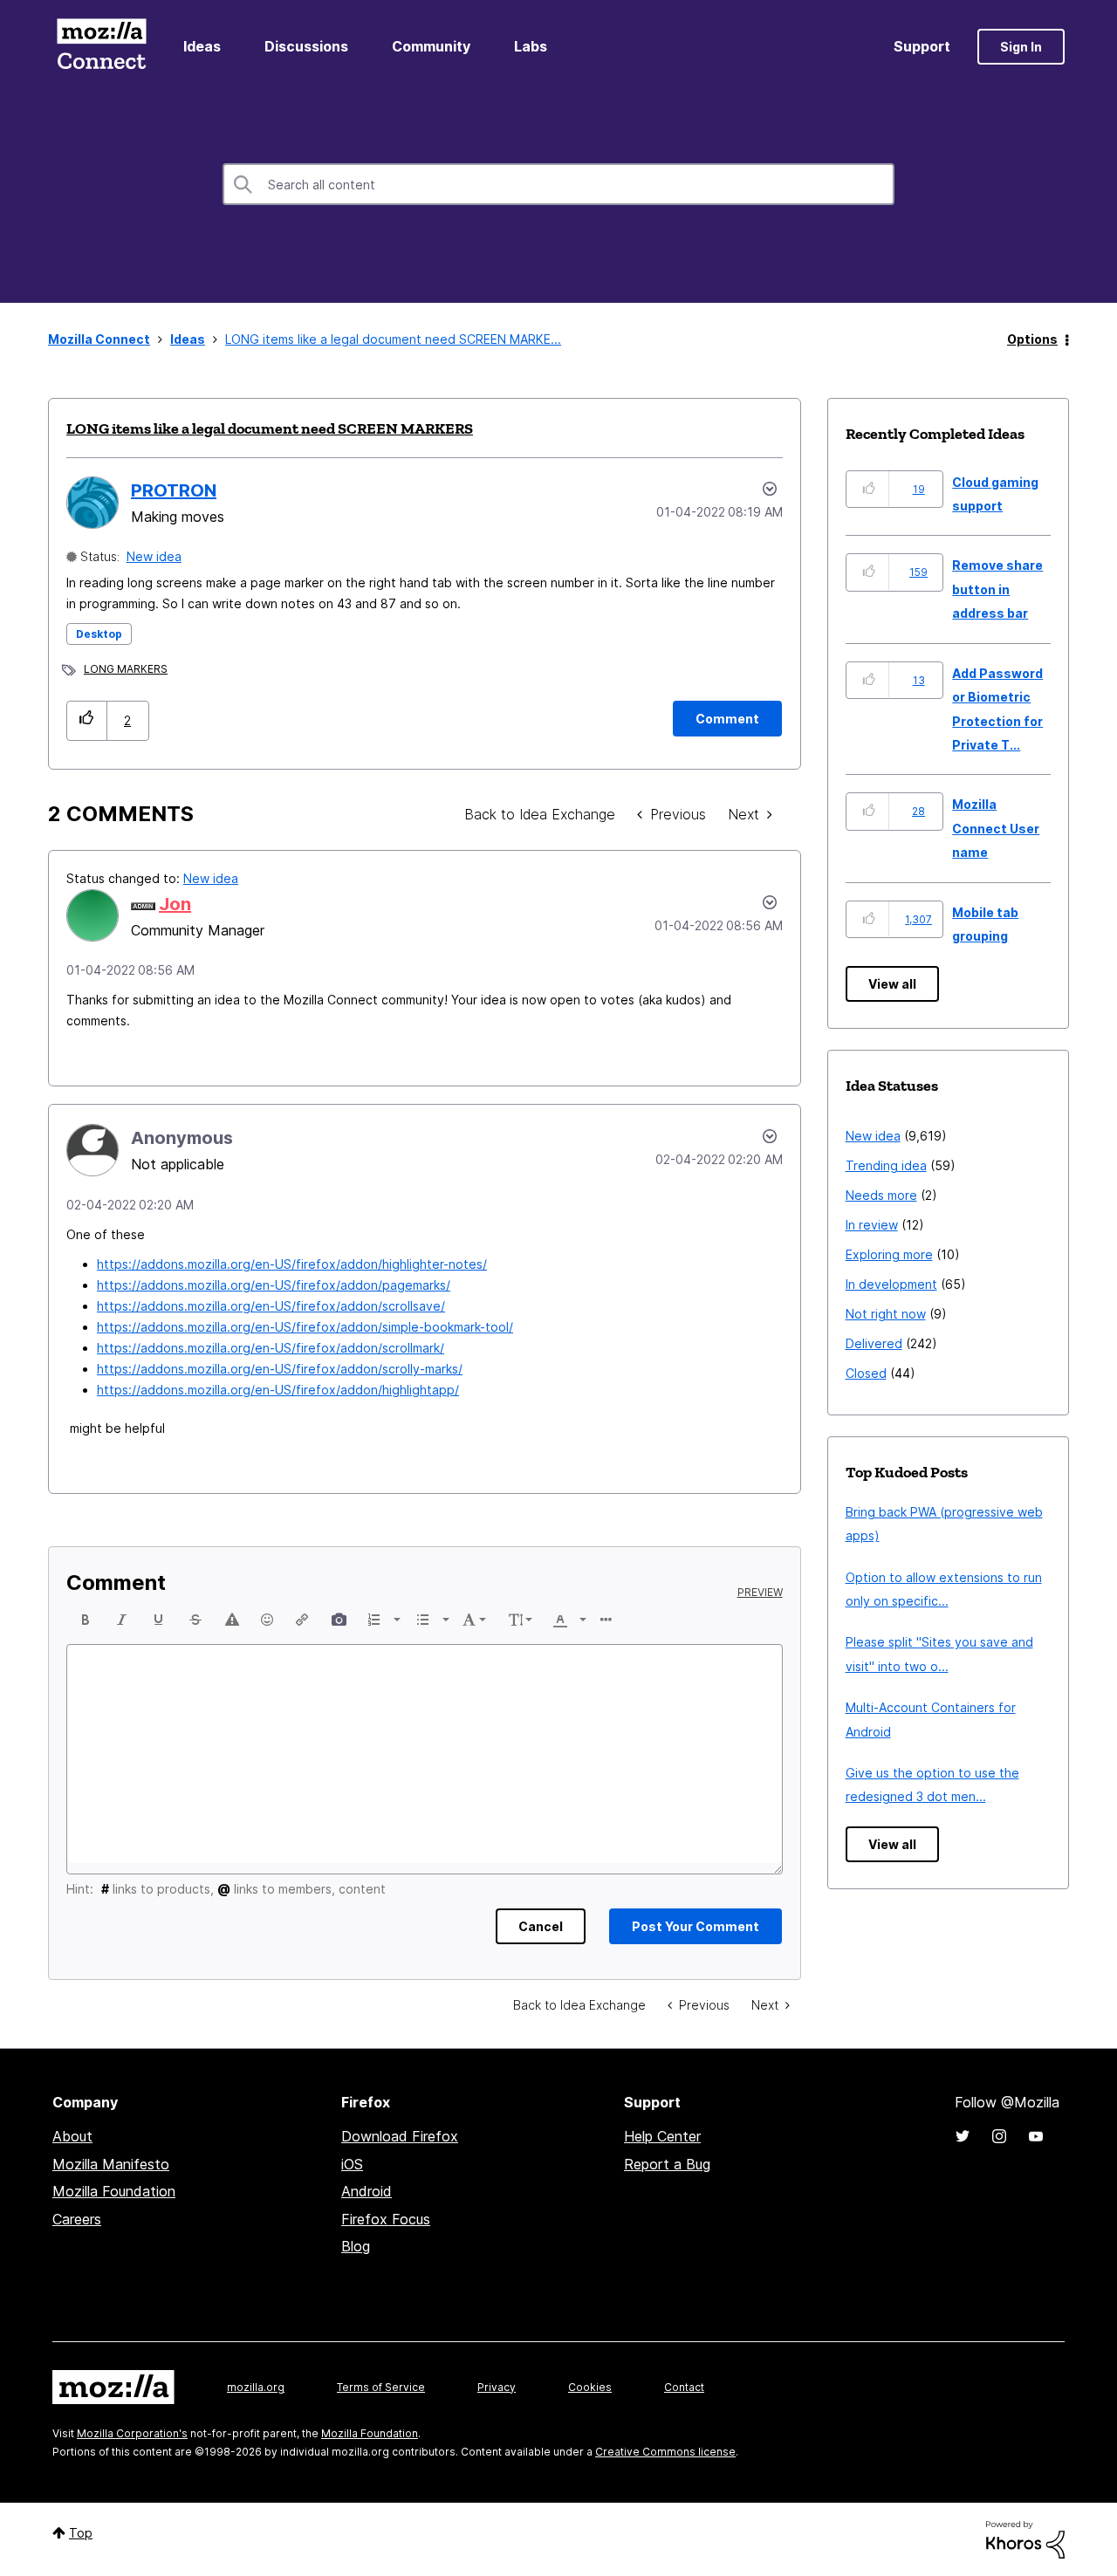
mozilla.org (256, 2387)
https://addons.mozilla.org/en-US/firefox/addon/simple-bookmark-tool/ (305, 1327)
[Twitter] (963, 2136)
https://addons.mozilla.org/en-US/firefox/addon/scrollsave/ (271, 1306)
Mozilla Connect (101, 47)
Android (367, 2191)
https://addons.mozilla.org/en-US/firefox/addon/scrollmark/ (271, 1348)
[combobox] (558, 184)
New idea (154, 556)
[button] (87, 720)
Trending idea (886, 1165)
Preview (760, 1593)
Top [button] (81, 2533)
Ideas (202, 46)
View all (892, 984)
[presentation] (86, 1620)
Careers (77, 2219)
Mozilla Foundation (114, 2191)
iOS (352, 2164)
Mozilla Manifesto (111, 2164)
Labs (531, 46)
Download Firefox (400, 2136)
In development (891, 1284)
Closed (866, 1373)
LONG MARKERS (126, 669)
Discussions (306, 46)
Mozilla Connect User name (996, 828)
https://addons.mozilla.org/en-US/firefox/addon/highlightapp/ (278, 1390)
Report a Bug (667, 2164)
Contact (684, 2387)
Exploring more (889, 1254)
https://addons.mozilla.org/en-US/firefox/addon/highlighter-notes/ (292, 1264)
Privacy (497, 2387)
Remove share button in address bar (997, 589)
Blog (356, 2246)
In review (872, 1225)
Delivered (874, 1343)
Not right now (886, 1314)
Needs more (881, 1195)
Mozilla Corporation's (132, 2433)
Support (922, 46)
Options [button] (1032, 339)
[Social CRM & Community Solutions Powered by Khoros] (1025, 2538)
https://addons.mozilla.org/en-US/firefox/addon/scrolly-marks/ (280, 1369)
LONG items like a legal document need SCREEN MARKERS (270, 428)
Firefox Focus (386, 2219)
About (72, 2136)
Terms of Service (381, 2387)
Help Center (662, 2136)
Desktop (99, 634)
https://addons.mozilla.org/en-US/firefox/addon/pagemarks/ (274, 1285)
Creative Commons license (665, 2452)
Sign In (1021, 47)
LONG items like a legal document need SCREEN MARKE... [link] (393, 339)
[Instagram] (999, 2136)
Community (431, 46)
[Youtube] (1036, 2136)
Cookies (590, 2387)
